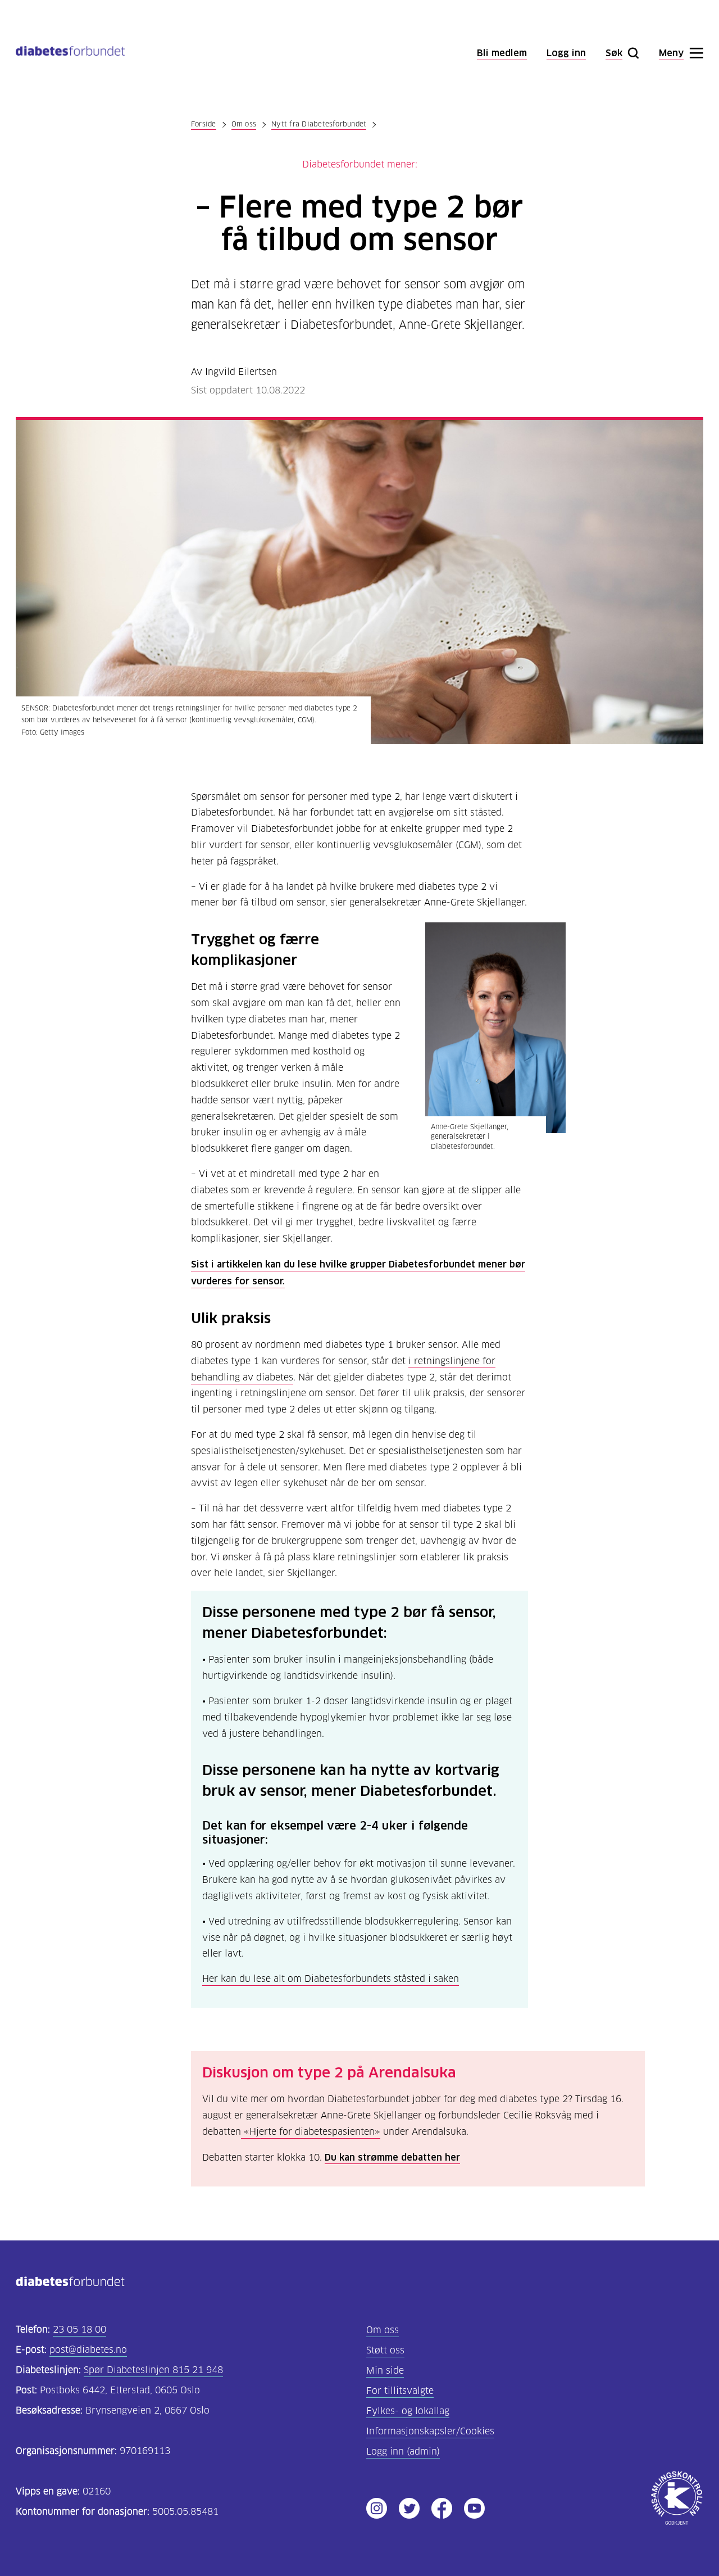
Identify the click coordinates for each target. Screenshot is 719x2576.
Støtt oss (385, 2350)
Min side (385, 2371)
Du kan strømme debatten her (392, 2157)
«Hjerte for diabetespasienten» (311, 2132)
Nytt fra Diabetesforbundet (319, 124)
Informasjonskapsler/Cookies (430, 2431)
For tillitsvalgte (400, 2391)
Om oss (244, 124)
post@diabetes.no (88, 2350)
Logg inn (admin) (403, 2451)
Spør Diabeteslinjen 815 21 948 (153, 2370)
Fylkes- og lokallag (408, 2411)
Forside (204, 124)
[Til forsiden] (70, 53)
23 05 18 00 (79, 2330)
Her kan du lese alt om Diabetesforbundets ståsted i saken (331, 1979)
